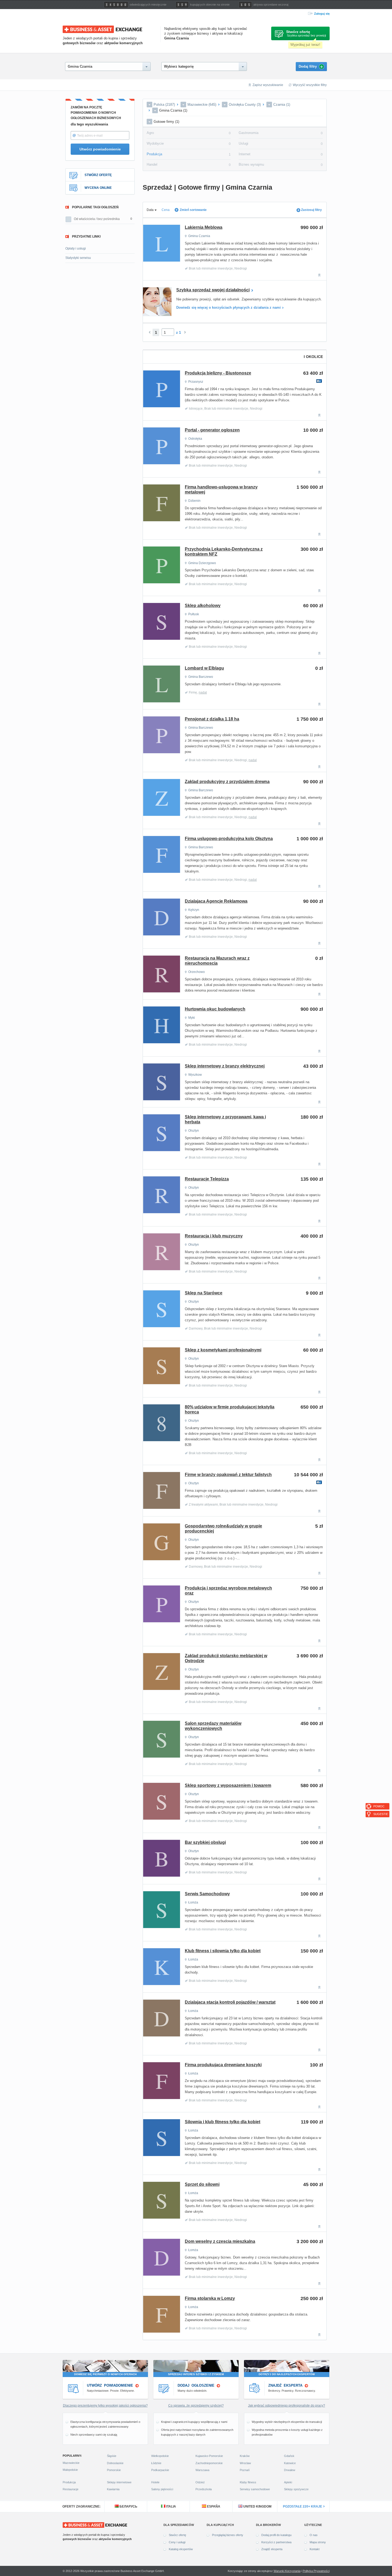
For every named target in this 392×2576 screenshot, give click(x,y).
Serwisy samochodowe (255, 2489)
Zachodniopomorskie (209, 2463)
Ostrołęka (195, 439)
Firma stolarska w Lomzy (210, 2298)
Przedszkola (204, 2489)
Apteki (288, 2482)
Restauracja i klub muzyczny (214, 1236)
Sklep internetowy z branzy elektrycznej (225, 1066)
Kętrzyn (194, 910)
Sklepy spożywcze (296, 2489)
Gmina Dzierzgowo (202, 563)
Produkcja (154, 154)
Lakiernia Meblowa (204, 227)
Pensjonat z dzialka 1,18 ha (212, 719)
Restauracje (71, 2489)
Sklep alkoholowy (203, 606)
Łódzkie (156, 2463)
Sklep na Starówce (204, 1293)
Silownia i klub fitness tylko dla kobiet (223, 2122)
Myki (192, 1018)
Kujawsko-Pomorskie (209, 2456)
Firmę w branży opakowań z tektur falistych (228, 1475)
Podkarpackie (160, 2470)
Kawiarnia (113, 2489)
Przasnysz (196, 382)
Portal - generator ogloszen (212, 430)
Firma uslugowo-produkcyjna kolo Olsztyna (229, 839)
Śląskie (112, 2456)
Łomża (193, 1902)
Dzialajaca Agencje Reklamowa (216, 901)
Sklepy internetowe (119, 2482)
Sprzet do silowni (202, 2184)
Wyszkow (195, 1075)
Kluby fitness (248, 2482)
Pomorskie (114, 2470)
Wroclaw (245, 2463)
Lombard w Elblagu (204, 668)
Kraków (245, 2456)
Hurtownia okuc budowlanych (215, 1009)
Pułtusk (194, 614)
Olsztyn (194, 1131)
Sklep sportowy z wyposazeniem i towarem (228, 1785)
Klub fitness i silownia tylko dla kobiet (223, 1951)
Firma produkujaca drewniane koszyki (223, 2065)
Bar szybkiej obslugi (205, 1842)
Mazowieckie (71, 2463)
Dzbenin (194, 501)
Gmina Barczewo (201, 677)
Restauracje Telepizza (207, 1179)
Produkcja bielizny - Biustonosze (218, 373)
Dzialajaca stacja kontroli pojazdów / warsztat (230, 2002)
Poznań (245, 2470)
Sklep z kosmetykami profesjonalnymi (223, 1350)
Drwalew (290, 2470)
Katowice (290, 2463)
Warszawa (202, 2470)
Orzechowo (197, 972)
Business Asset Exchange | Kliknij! (102, 29)
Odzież (200, 2482)
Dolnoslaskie (115, 2463)
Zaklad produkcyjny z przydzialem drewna (227, 782)
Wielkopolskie (160, 2456)
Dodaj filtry (311, 67)
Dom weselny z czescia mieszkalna (220, 2241)
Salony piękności (162, 2489)
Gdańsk (289, 2456)
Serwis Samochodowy (207, 1894)
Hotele (155, 2482)
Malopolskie (70, 2470)
